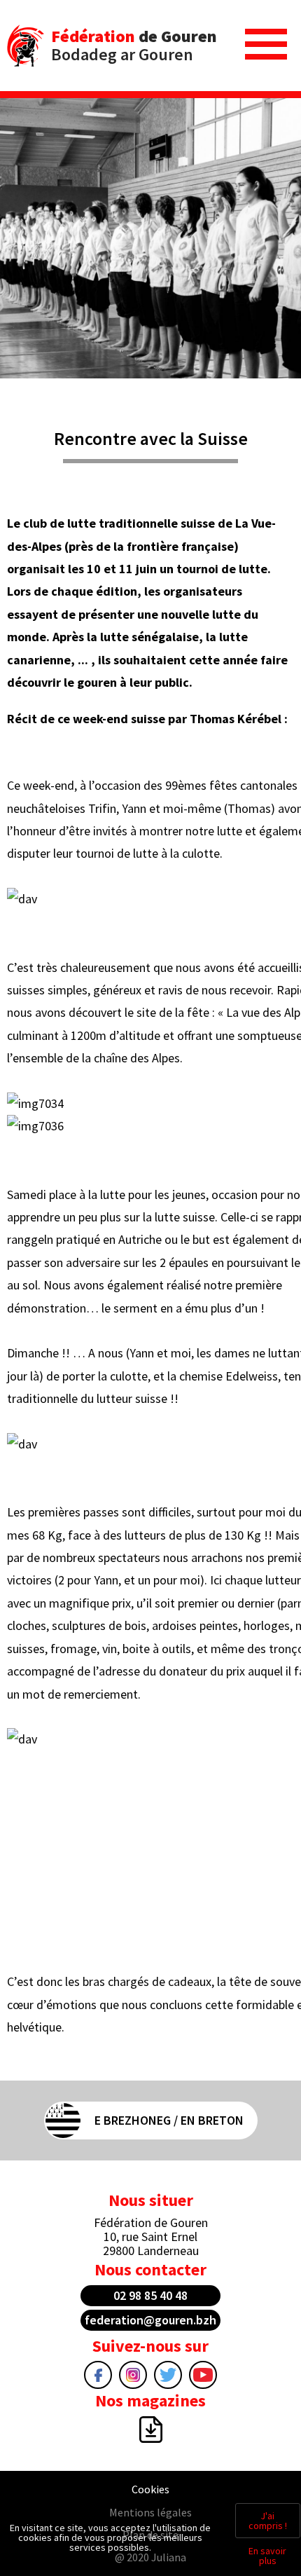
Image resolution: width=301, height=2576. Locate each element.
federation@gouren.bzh (150, 2320)
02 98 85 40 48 (150, 2295)
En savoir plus (267, 2556)
